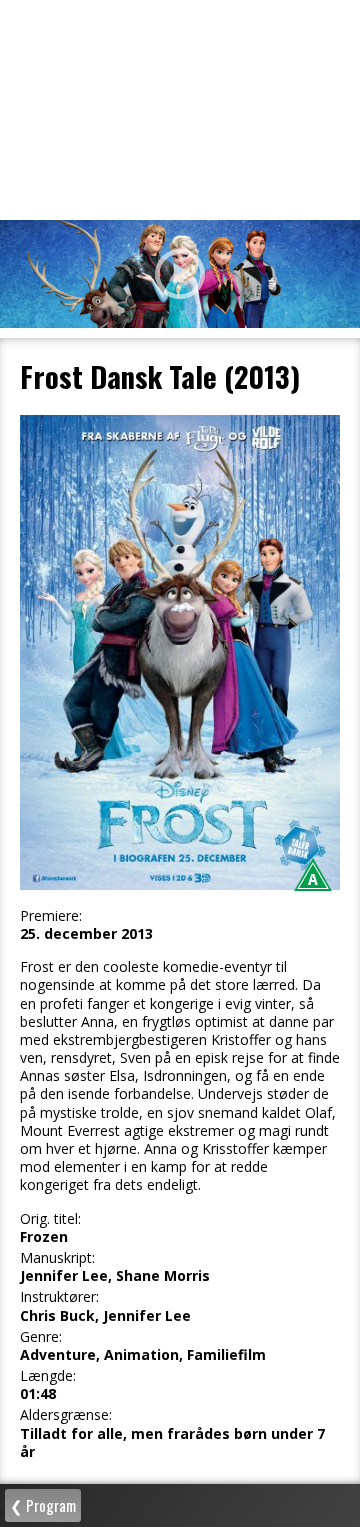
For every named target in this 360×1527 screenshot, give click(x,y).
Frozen (44, 1237)
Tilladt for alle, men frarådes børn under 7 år (172, 1443)
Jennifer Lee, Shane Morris (115, 1276)
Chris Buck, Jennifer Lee (105, 1316)
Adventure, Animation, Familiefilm (143, 1355)
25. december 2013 (86, 934)
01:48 (38, 1394)
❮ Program (43, 1505)
